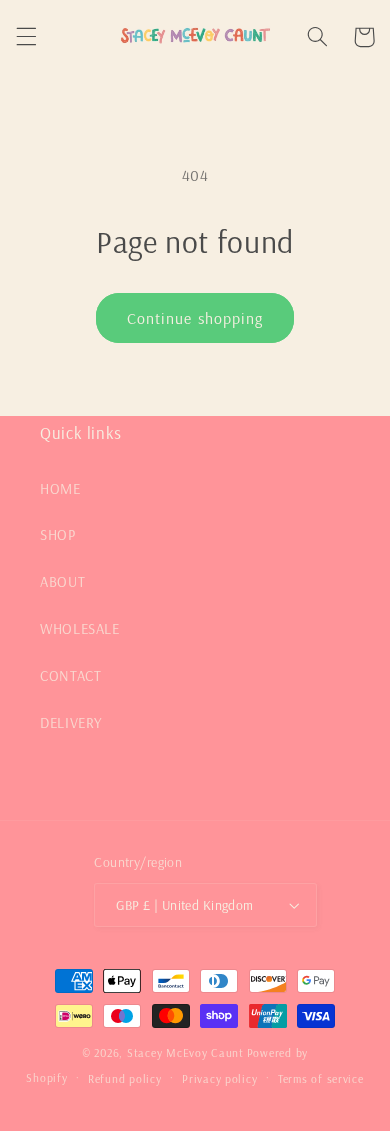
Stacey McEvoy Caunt (185, 1052)
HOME (60, 488)
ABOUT (62, 581)
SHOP (58, 534)
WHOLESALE (80, 628)
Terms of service (321, 1078)
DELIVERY (71, 722)
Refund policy (125, 1078)
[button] (26, 37)
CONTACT (70, 675)
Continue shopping (195, 318)
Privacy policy (219, 1078)
